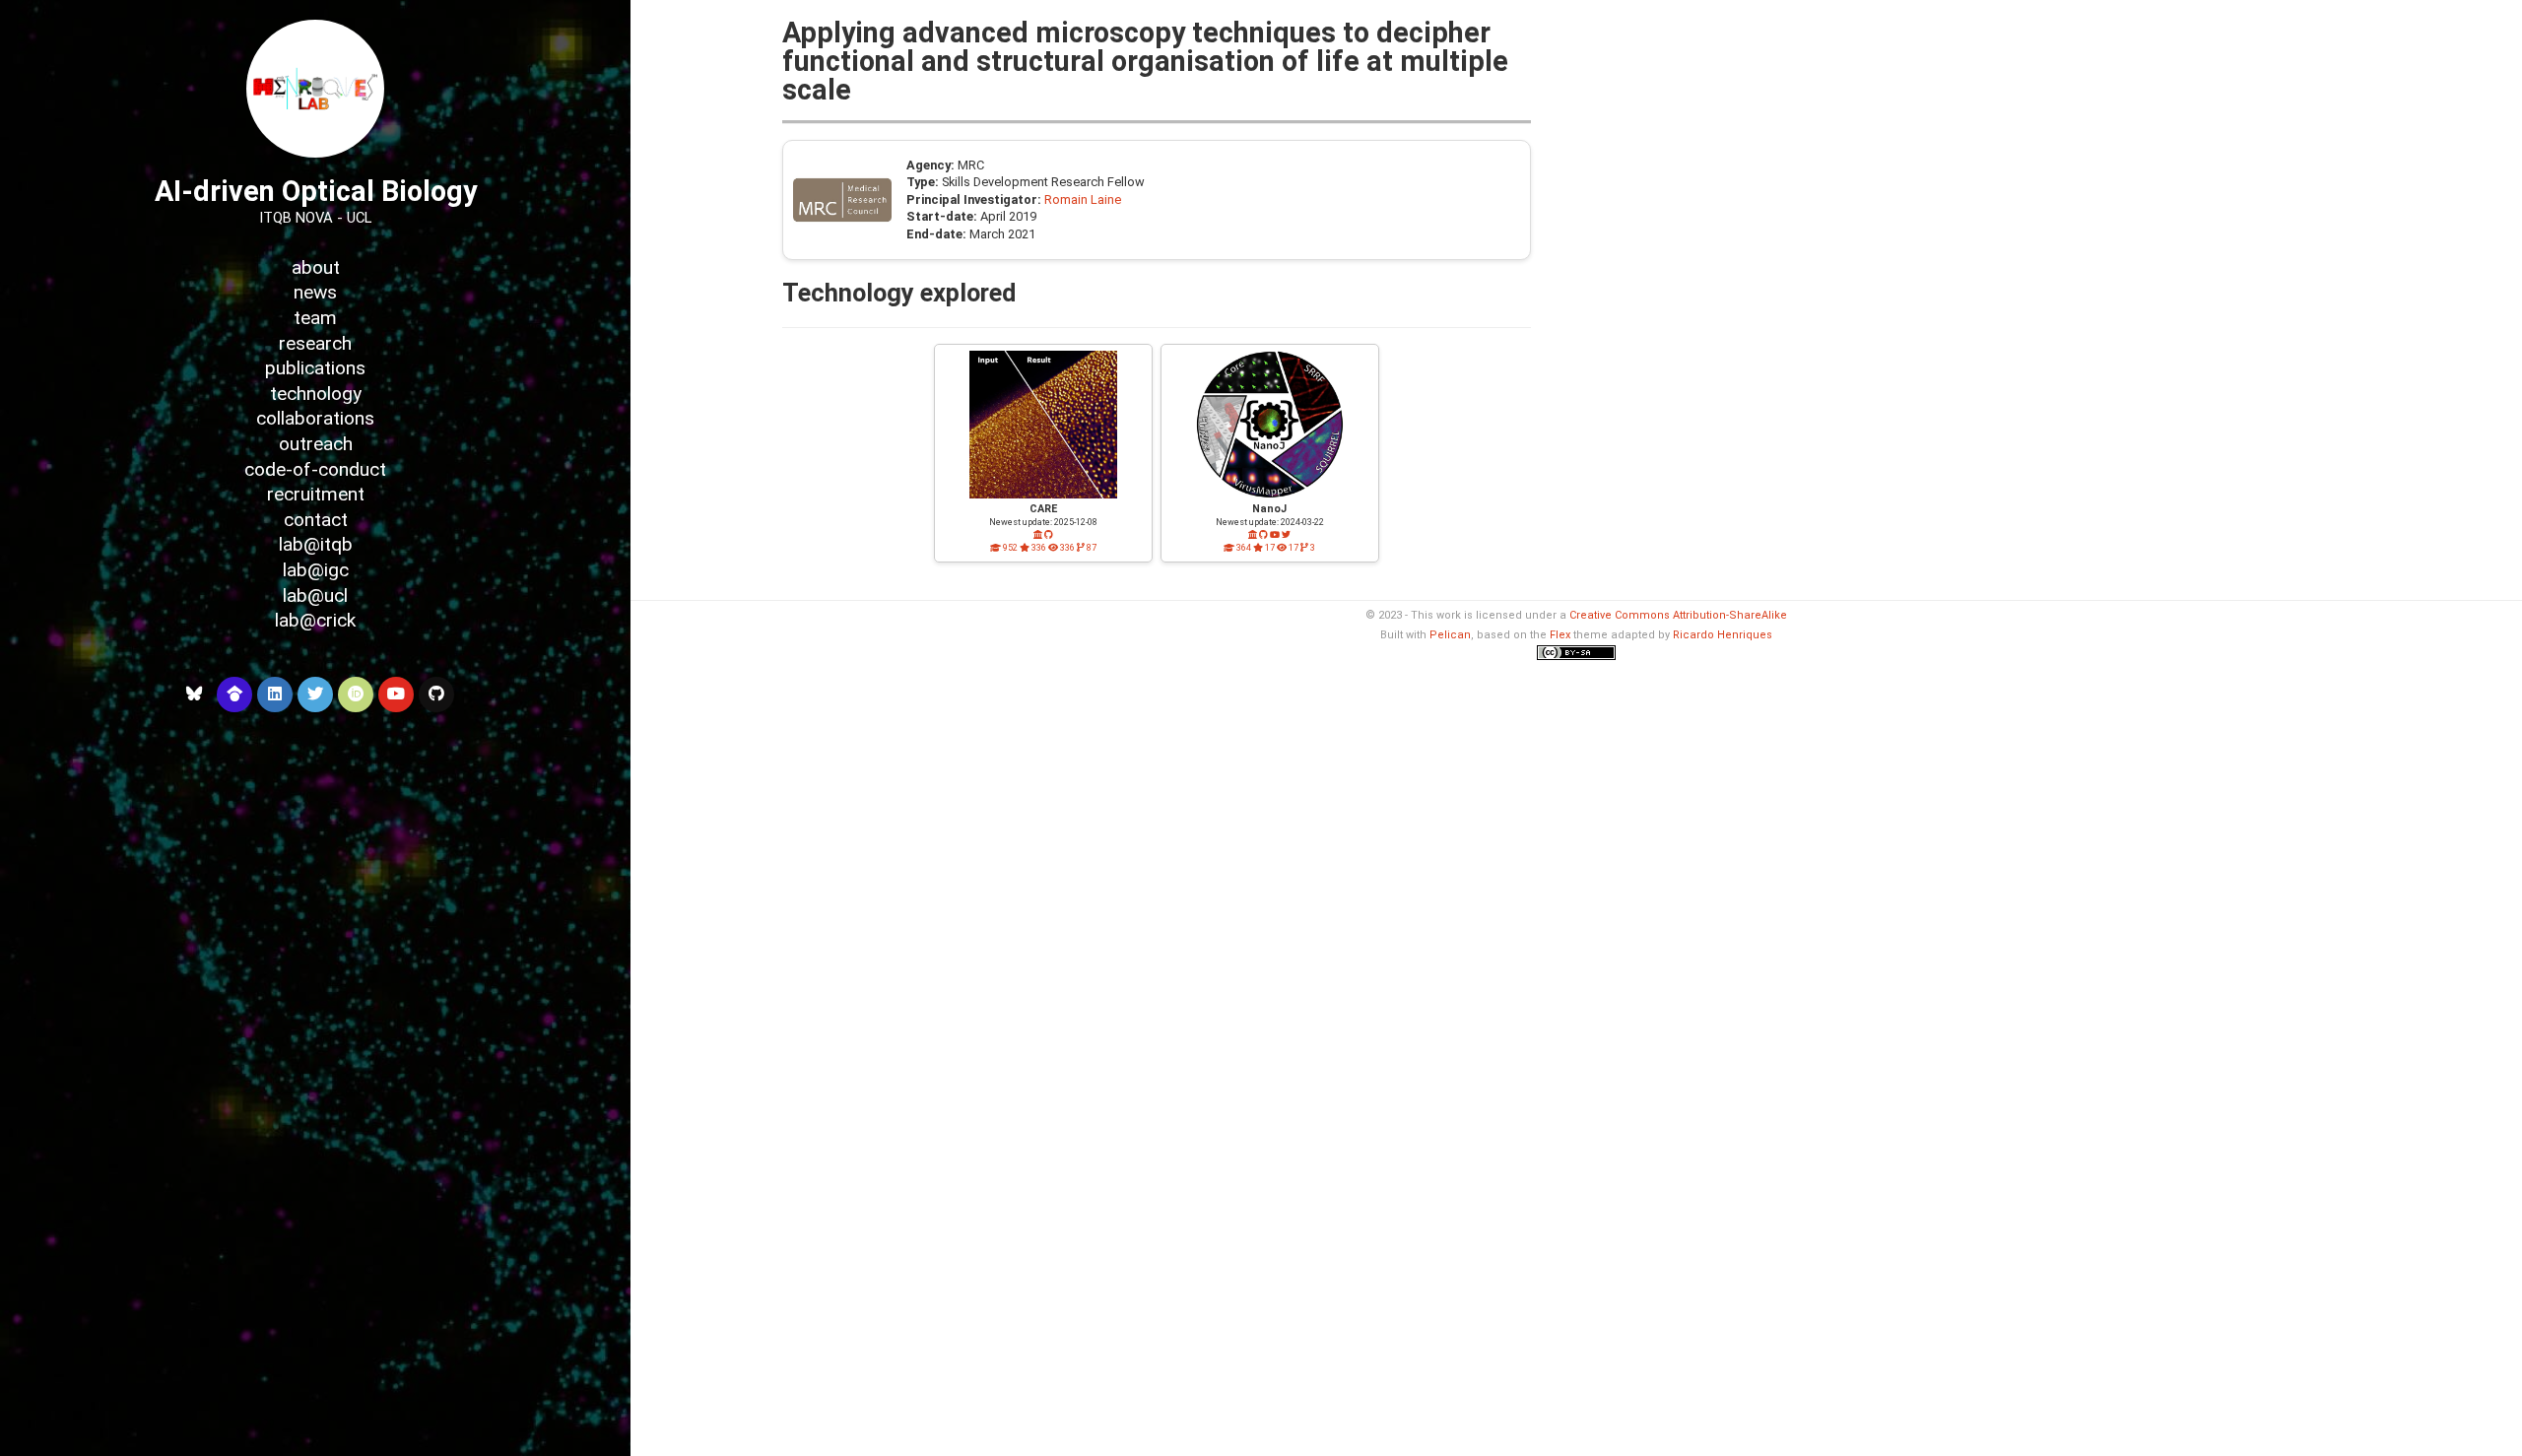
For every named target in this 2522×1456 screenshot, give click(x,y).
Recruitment (316, 494)
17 (1269, 548)
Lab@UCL (315, 596)
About (316, 267)
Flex (1560, 635)
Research (315, 343)
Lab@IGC (316, 570)
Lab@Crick (315, 620)
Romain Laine (1083, 199)
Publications (315, 368)
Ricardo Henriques (1723, 635)
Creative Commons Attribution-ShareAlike (1678, 615)
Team (315, 318)
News (315, 292)
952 (1009, 548)
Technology (316, 394)
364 (1243, 548)
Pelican (1450, 635)
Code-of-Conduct (315, 469)
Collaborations (315, 418)
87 (1091, 548)
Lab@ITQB (316, 544)
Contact (316, 520)
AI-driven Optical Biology (316, 191)
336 (1038, 548)
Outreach (316, 444)
